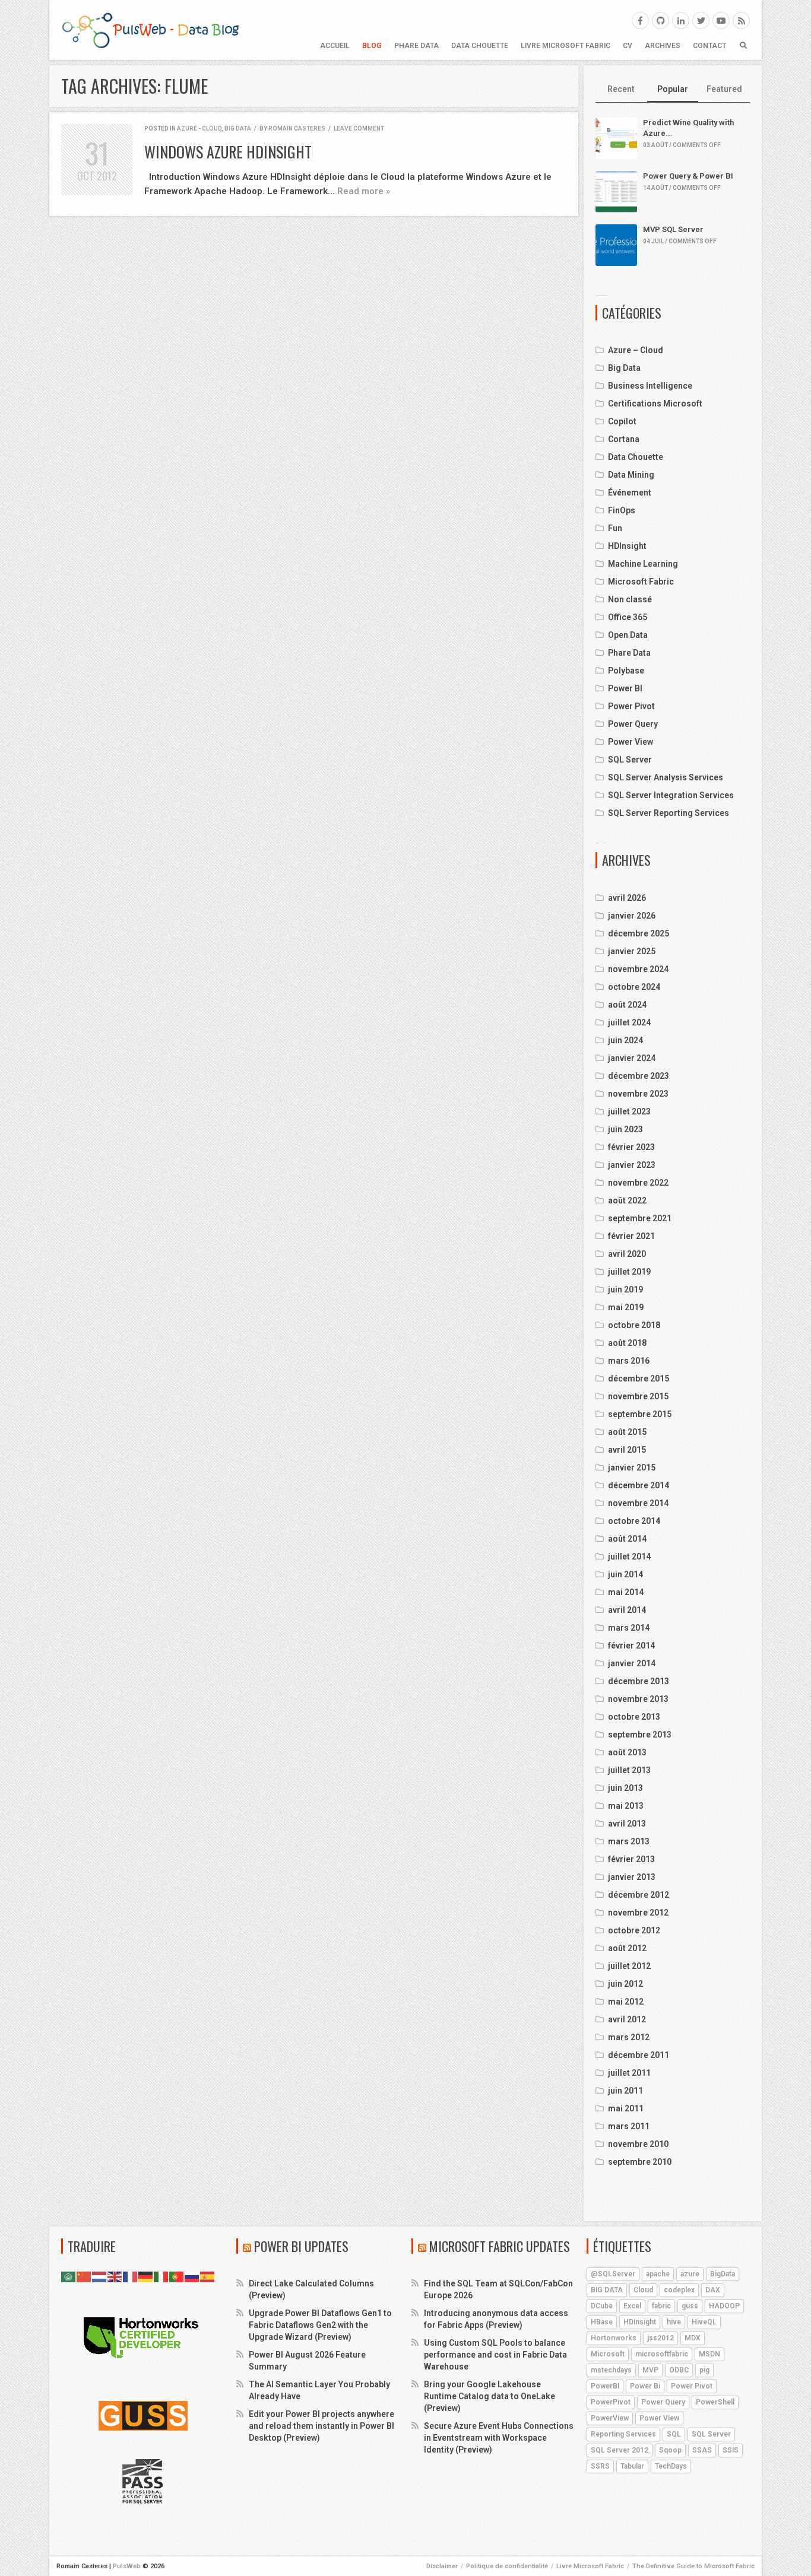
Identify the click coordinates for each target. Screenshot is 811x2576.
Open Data (628, 635)
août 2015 (627, 1432)
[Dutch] (100, 2276)
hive (674, 2322)
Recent (621, 89)
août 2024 (627, 1005)
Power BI (625, 688)
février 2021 (631, 1236)
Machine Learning (643, 564)
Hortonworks (614, 2338)
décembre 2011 (639, 2055)
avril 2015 (627, 1450)
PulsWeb (127, 2566)
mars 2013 (629, 1841)
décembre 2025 (639, 933)
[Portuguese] (177, 2276)
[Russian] (192, 2276)
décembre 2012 (639, 1895)
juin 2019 (625, 1289)
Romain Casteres (297, 128)
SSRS (600, 2466)
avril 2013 (627, 1824)
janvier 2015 (632, 1468)
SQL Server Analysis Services (666, 777)
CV (628, 46)
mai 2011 (626, 2108)
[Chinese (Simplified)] (84, 2276)
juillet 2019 (629, 1272)
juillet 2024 (629, 1022)
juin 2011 (625, 2091)
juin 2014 (625, 1574)
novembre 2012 (638, 1913)
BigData (723, 2274)
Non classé (630, 599)
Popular (673, 89)
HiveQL (704, 2322)
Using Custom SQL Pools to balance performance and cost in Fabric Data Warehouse (495, 2355)
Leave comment (359, 128)
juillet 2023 (629, 1111)
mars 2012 (629, 2037)
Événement (630, 493)
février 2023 (631, 1147)
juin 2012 (625, 1984)
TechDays (671, 2466)
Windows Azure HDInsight (228, 152)
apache (658, 2274)
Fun (615, 528)
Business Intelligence (650, 386)
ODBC (679, 2370)
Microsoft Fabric (641, 582)
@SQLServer (613, 2274)
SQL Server (630, 760)
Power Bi (645, 2386)
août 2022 (627, 1200)
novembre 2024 (638, 969)
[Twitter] (701, 20)
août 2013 (627, 1752)
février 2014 (631, 1646)
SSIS (731, 2450)
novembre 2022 (638, 1183)
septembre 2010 (640, 2162)
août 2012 (627, 1948)
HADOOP (724, 2306)
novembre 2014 (638, 1503)
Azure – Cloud (636, 350)
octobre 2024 (634, 987)
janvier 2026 (632, 916)
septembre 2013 (640, 1735)
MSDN (709, 2354)
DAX (713, 2290)
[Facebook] (640, 20)
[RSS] (741, 20)
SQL (674, 2434)
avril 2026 (627, 898)
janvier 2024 (632, 1058)
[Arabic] (69, 2276)
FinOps (622, 510)
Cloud (643, 2290)
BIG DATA (607, 2290)
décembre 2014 (639, 1485)
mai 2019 (626, 1307)
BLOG (372, 46)
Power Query (633, 724)
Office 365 (628, 617)
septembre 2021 (640, 1218)
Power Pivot (631, 706)
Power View (631, 742)
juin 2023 (625, 1129)
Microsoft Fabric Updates (500, 2246)
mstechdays (611, 2370)
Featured (724, 89)
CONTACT (709, 46)
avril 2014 (627, 1610)
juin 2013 (625, 1788)
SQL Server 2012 (620, 2450)
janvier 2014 (632, 1663)
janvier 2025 (632, 951)
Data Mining (631, 475)
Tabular (632, 2466)
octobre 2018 (634, 1325)
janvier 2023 (632, 1165)
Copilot (622, 421)
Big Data (238, 128)
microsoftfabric (662, 2354)
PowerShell (715, 2402)
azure (690, 2274)
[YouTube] (721, 20)
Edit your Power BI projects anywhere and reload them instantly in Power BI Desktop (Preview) (321, 2426)
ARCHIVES (663, 46)
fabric (661, 2306)
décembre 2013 (639, 1681)
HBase (602, 2322)
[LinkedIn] (681, 20)
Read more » (364, 191)
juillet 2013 (629, 1770)
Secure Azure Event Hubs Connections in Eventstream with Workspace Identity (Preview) (499, 2438)
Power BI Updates (301, 2246)
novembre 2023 (638, 1094)
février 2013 (631, 1859)
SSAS (702, 2450)
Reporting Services (623, 2434)
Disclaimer (442, 2566)
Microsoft (608, 2354)
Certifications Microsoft (655, 404)
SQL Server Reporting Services (669, 813)
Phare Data (416, 46)
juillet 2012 (629, 1966)
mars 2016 (629, 1361)
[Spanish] (208, 2276)
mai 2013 (626, 1806)
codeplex (679, 2290)
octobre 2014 (634, 1521)
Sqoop (670, 2450)
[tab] (621, 90)
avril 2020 (627, 1254)
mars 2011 (629, 2126)
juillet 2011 (629, 2073)
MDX (693, 2338)
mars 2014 (629, 1628)
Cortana (624, 439)
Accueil (335, 46)
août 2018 (627, 1343)
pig (704, 2370)
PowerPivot (611, 2402)
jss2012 (660, 2338)
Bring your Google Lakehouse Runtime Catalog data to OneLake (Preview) (490, 2396)
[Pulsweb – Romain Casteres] (150, 30)
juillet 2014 (629, 1557)
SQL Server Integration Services (671, 795)
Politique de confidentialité (507, 2566)
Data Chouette (480, 46)
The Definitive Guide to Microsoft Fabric (693, 2566)
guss (690, 2306)
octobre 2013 (634, 1717)
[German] (146, 2276)
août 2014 (627, 1539)
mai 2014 (626, 1592)
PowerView (610, 2418)
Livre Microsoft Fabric (566, 46)
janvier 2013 (632, 1877)
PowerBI (605, 2386)
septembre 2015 (640, 1414)
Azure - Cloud (199, 128)
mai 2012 (626, 2002)
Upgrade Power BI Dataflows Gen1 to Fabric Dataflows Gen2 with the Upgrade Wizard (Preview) (320, 2325)
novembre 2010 (638, 2144)
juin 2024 (625, 1040)
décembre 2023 (639, 1076)
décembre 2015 (639, 1378)
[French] (131, 2276)
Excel (632, 2306)
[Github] (660, 20)
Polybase (626, 671)
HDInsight (627, 546)
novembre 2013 (638, 1699)
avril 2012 (627, 2019)
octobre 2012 (634, 1930)
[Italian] (161, 2276)
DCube (602, 2306)
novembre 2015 (638, 1396)
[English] (115, 2276)
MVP (650, 2370)
